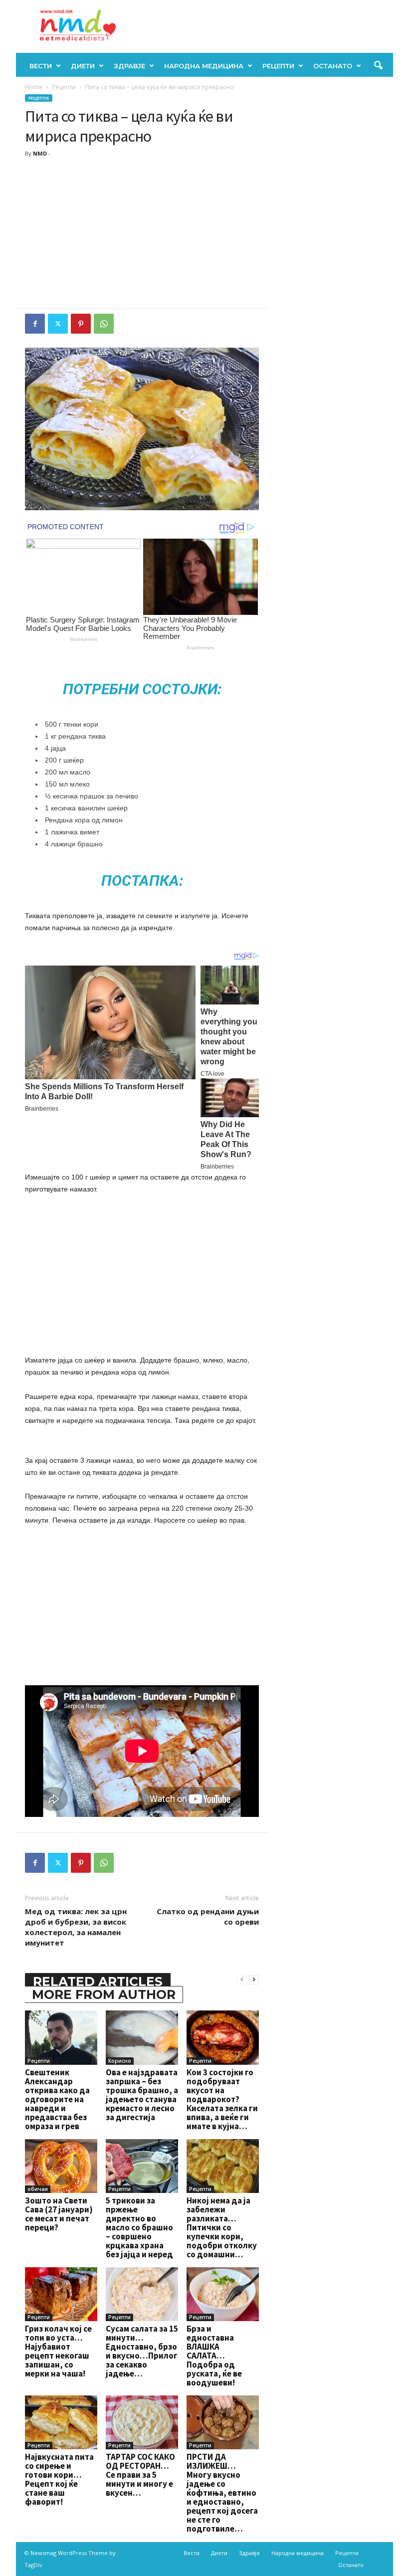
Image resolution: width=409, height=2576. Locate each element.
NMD (40, 153)
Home (34, 87)
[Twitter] (58, 324)
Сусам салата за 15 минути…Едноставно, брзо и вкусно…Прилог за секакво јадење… (142, 2351)
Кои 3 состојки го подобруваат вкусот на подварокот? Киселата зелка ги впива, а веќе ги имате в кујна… (222, 2099)
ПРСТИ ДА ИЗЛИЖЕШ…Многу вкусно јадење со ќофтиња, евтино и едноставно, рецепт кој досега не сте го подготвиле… (222, 2493)
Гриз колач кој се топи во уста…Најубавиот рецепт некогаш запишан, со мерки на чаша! (58, 2351)
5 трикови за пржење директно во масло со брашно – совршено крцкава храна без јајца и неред (139, 2227)
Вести (41, 66)
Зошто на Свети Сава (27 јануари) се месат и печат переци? (59, 2214)
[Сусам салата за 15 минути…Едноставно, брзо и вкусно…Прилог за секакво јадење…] (142, 2294)
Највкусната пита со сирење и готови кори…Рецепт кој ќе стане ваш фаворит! (59, 2479)
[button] (378, 66)
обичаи (38, 2189)
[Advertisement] (142, 233)
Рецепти (278, 66)
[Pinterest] (81, 324)
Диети (83, 66)
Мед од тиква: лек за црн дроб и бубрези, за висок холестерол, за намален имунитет (76, 1927)
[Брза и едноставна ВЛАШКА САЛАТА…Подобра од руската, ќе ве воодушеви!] (223, 2294)
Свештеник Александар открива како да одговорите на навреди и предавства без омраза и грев (57, 2099)
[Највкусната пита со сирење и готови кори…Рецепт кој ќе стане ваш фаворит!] (61, 2422)
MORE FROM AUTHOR (104, 1994)
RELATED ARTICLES (98, 1982)
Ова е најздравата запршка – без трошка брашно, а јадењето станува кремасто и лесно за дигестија (142, 2095)
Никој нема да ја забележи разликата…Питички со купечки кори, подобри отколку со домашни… (222, 2227)
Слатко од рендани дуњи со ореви (208, 1916)
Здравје (129, 66)
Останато (333, 66)
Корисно (120, 2061)
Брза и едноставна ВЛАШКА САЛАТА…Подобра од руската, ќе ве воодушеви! (214, 2356)
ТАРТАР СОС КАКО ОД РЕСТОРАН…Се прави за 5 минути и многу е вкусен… (140, 2475)
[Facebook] (35, 324)
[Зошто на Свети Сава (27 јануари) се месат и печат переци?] (61, 2166)
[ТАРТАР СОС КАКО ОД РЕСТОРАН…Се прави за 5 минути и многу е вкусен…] (142, 2422)
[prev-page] (242, 1979)
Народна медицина (204, 66)
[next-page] (254, 1979)
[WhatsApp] (104, 324)
